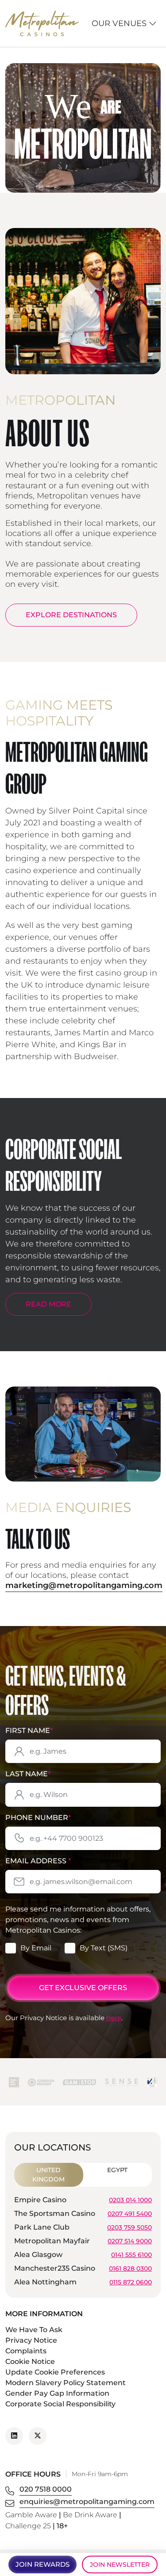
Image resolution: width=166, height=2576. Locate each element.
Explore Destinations (71, 615)
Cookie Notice (30, 2361)
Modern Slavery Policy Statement (66, 2383)
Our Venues (120, 23)
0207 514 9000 (130, 2241)
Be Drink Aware (90, 2515)
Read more (48, 1304)
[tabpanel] (83, 2242)
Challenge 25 (28, 2526)
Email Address (38, 1861)
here (114, 2018)
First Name (29, 1731)
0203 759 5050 (129, 2227)
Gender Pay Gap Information (57, 2393)
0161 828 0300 (130, 2268)
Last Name (28, 1774)
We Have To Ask (34, 2330)
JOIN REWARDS (42, 2564)
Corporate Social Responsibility (60, 2404)
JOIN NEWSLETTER (120, 2565)
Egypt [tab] (117, 2170)
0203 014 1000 (130, 2200)
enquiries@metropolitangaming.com (87, 2502)
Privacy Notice (31, 2340)
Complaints (26, 2351)
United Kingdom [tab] (48, 2175)
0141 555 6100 (131, 2254)
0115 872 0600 (131, 2282)
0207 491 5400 (130, 2213)
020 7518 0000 (46, 2489)
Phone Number (38, 1818)
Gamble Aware (31, 2515)
